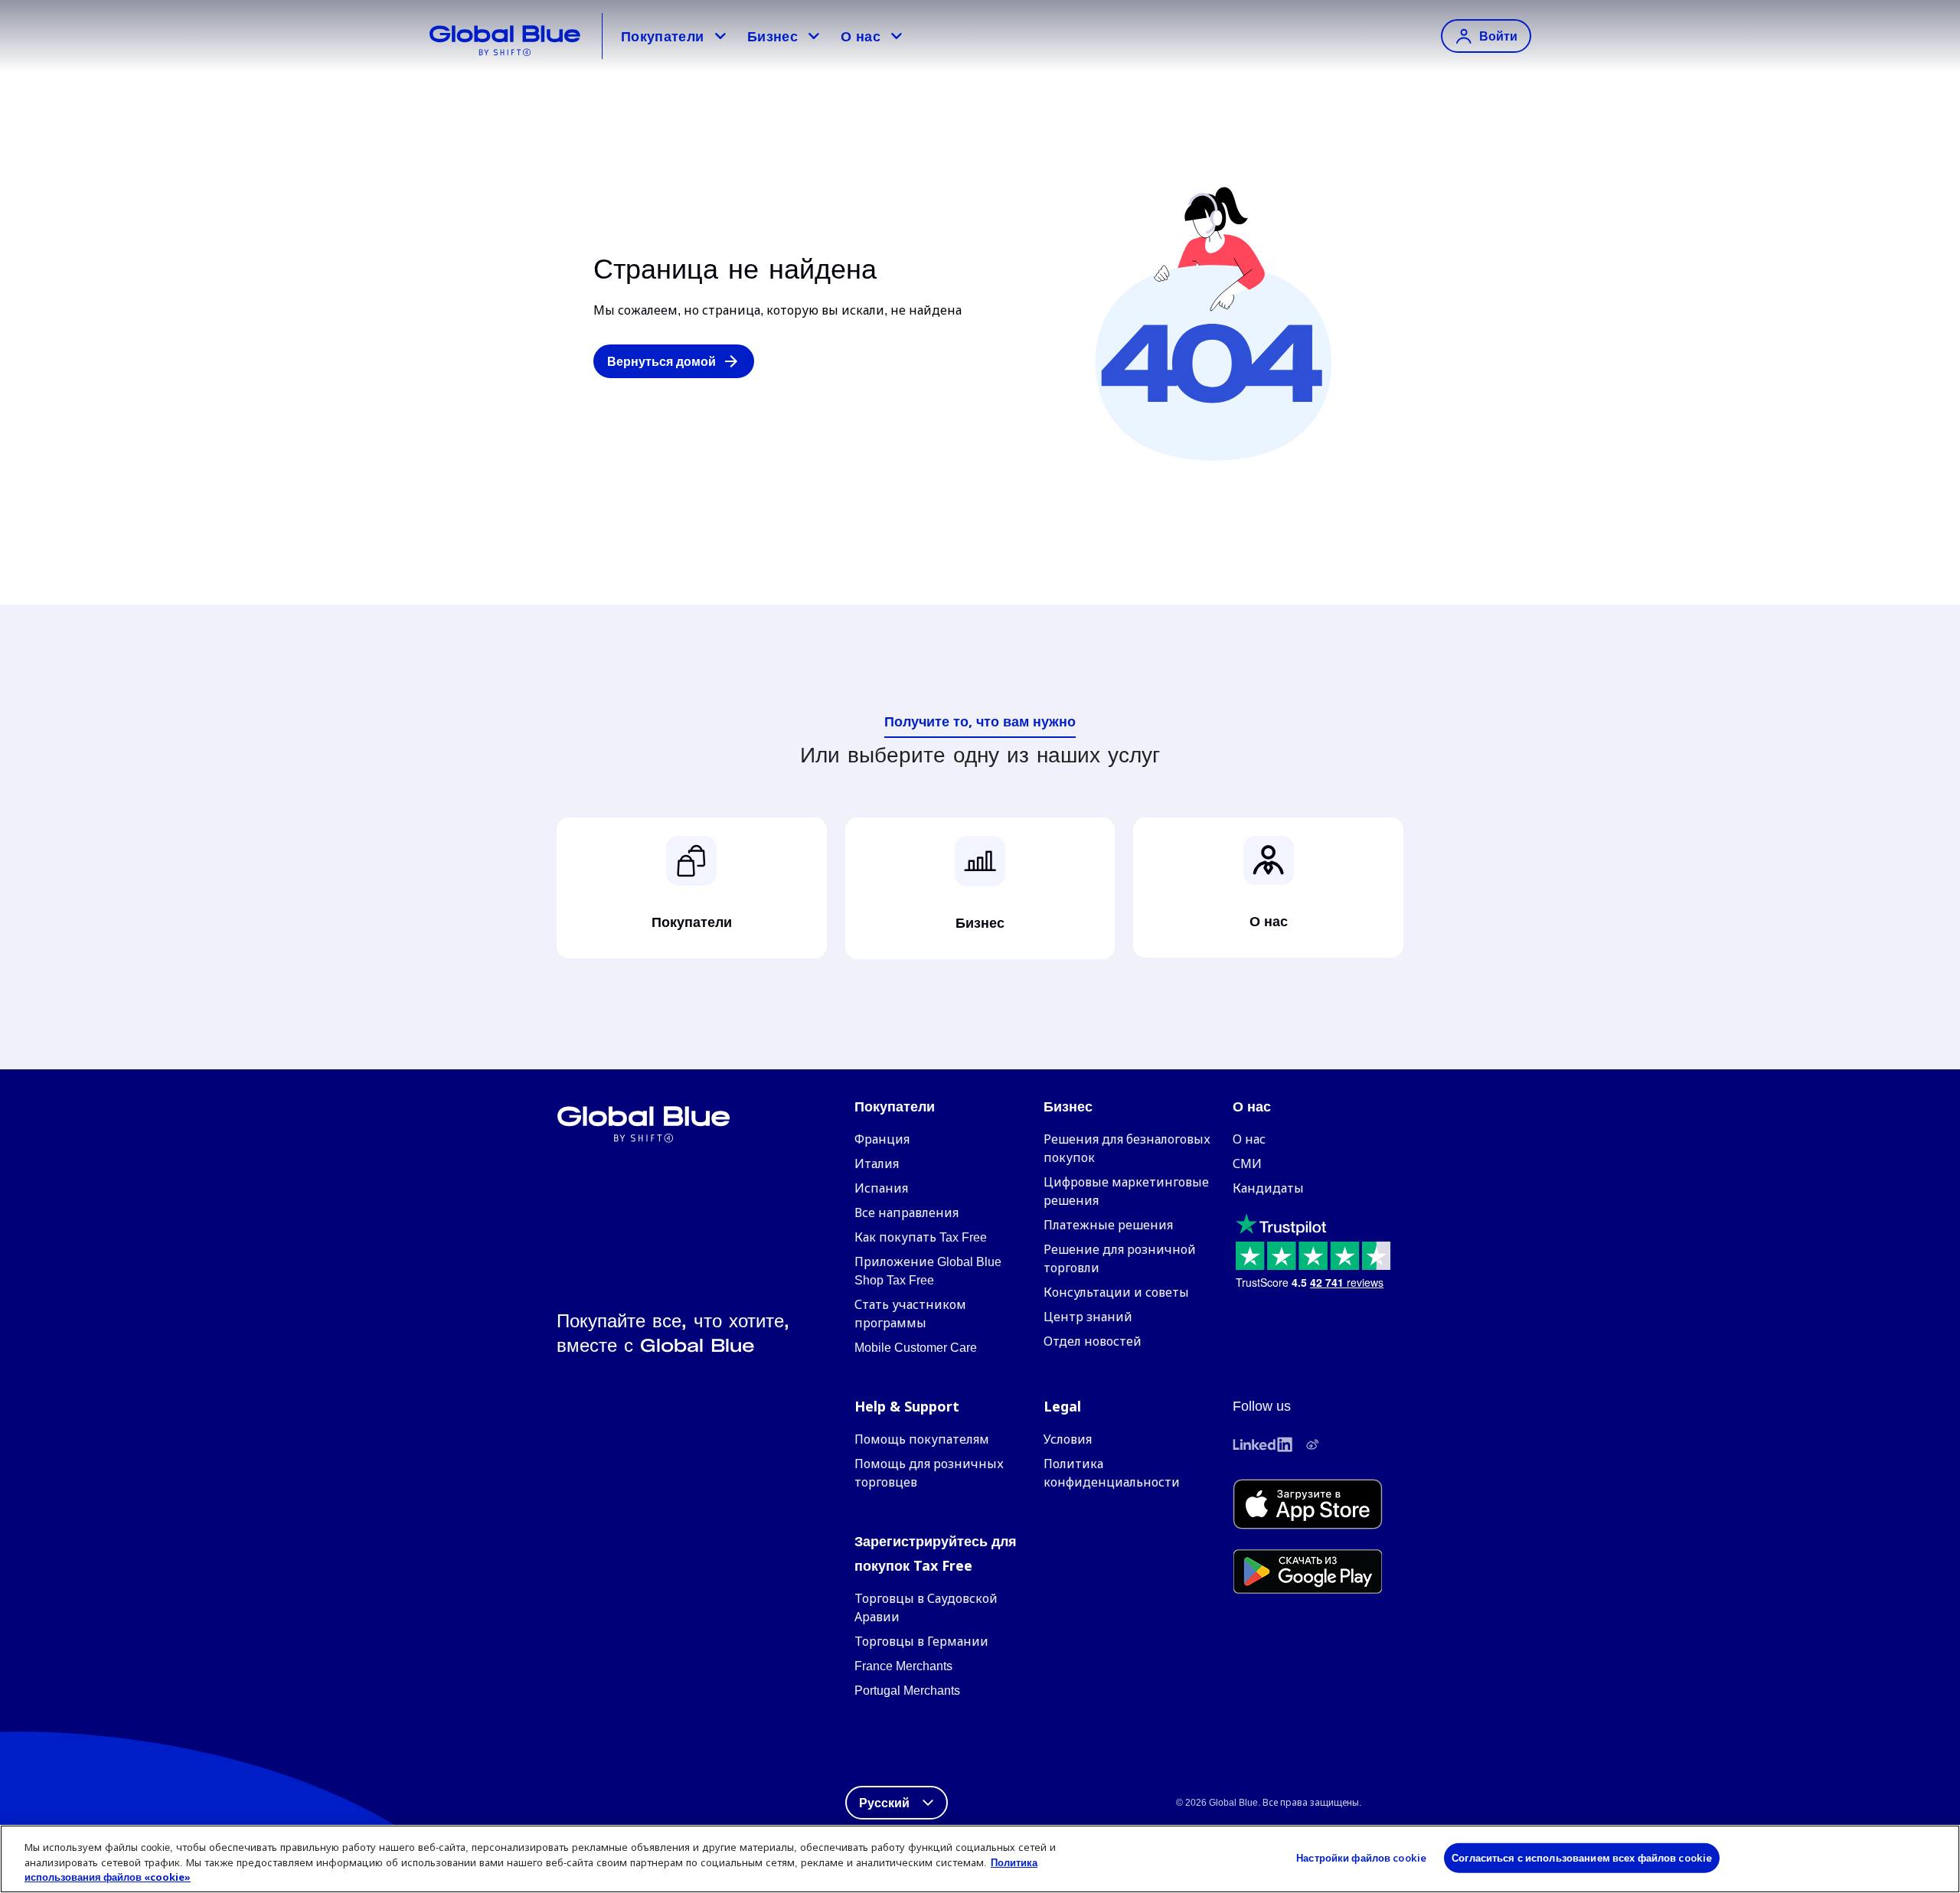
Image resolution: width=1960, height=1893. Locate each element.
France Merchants (903, 1666)
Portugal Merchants (907, 1691)
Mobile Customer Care (916, 1348)
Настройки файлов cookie (1361, 1857)
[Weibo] (1312, 1444)
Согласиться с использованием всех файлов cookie (1582, 1857)
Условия (1068, 1439)
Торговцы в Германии (921, 1642)
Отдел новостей (1093, 1341)
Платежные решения (1108, 1225)
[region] (980, 1859)
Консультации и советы (1116, 1292)
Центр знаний (1088, 1317)
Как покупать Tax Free (921, 1237)
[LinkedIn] (1263, 1444)
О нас (861, 36)
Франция (882, 1139)
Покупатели (663, 36)
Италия (877, 1164)
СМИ (1247, 1164)
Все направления (906, 1213)
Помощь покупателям (922, 1439)
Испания (881, 1188)
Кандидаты (1268, 1188)
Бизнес (773, 36)
